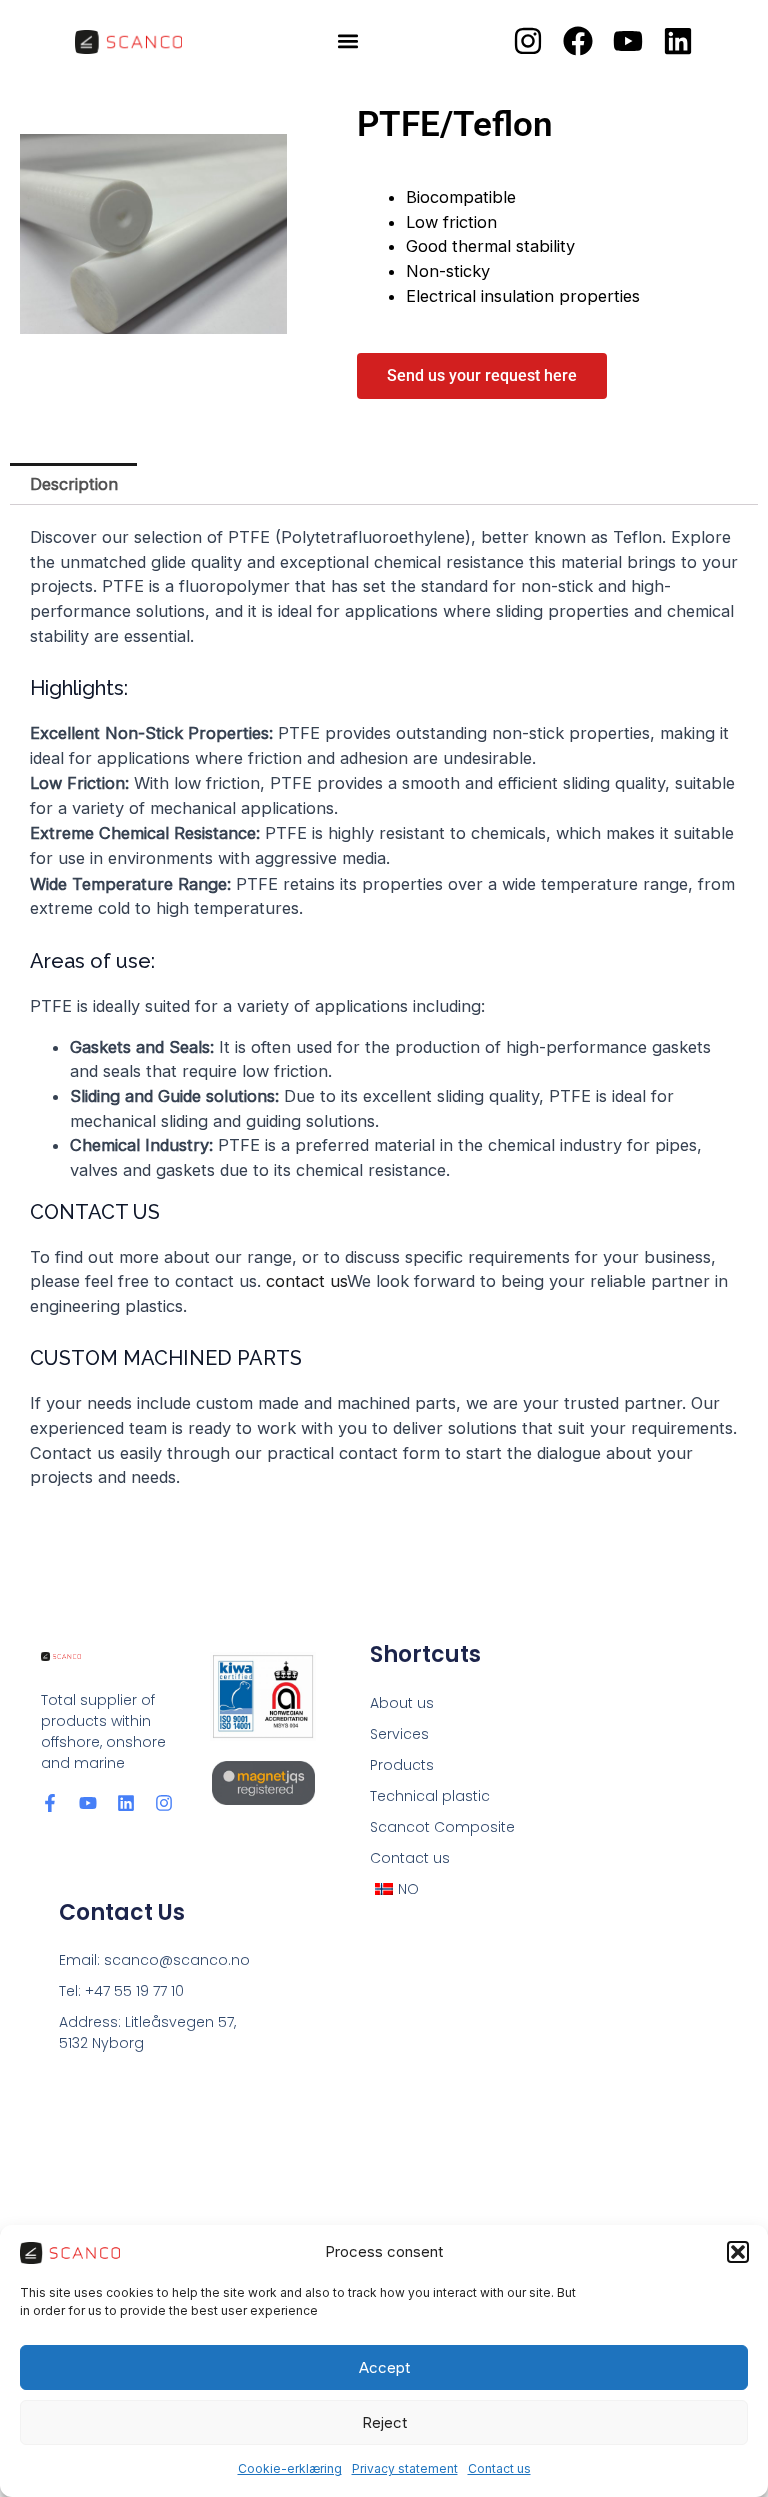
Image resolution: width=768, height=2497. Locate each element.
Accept (384, 2367)
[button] (738, 2252)
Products (402, 1765)
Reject (384, 2422)
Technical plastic (430, 1796)
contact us (306, 1281)
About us (402, 1703)
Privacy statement (405, 2468)
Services (399, 1734)
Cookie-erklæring (290, 2468)
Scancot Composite (442, 1827)
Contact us (499, 2468)
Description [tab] (74, 484)
